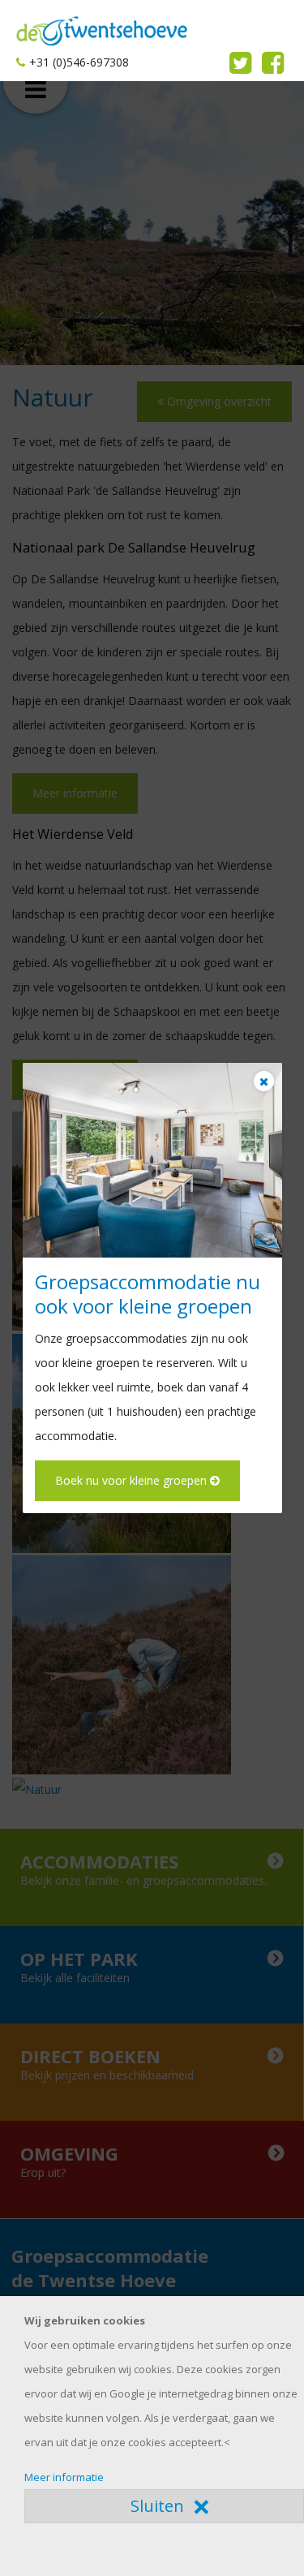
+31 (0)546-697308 (79, 62)
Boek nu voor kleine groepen (133, 1480)
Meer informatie (64, 2477)
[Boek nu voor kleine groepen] (152, 1160)
